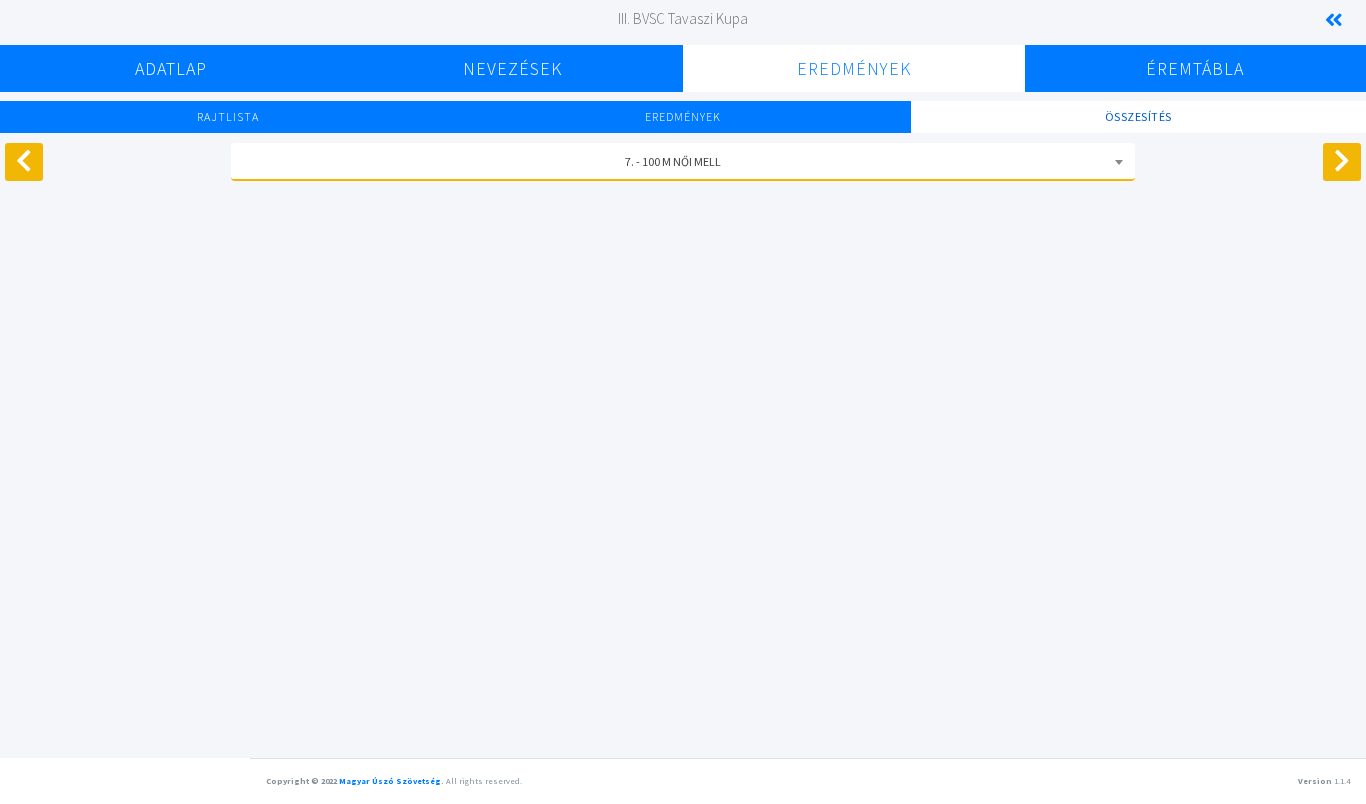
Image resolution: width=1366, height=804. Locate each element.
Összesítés (1138, 116)
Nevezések (512, 68)
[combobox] (683, 162)
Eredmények (854, 68)
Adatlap (171, 68)
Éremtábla (1195, 68)
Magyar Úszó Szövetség (390, 781)
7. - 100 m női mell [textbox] (673, 161)
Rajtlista (228, 116)
